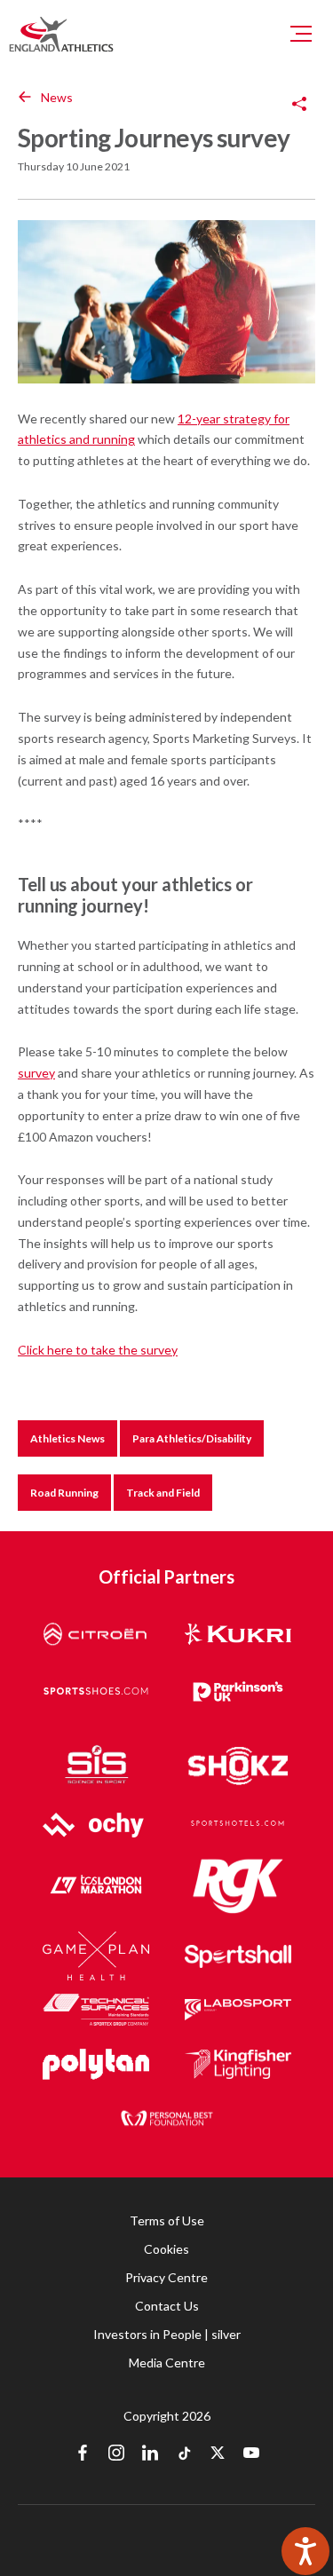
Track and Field (163, 1493)
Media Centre (167, 2363)
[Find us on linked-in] (150, 2454)
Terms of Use (167, 2220)
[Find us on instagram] (116, 2454)
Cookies (166, 2249)
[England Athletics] (61, 34)
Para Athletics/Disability (192, 1438)
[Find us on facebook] (83, 2454)
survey (36, 1073)
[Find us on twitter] (218, 2454)
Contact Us (167, 2306)
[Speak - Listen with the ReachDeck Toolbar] (305, 2551)
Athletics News (67, 1438)
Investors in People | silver (167, 2334)
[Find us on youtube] (251, 2454)
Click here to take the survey (98, 1350)
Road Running (64, 1493)
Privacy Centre (166, 2277)
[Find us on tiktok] (184, 2454)
